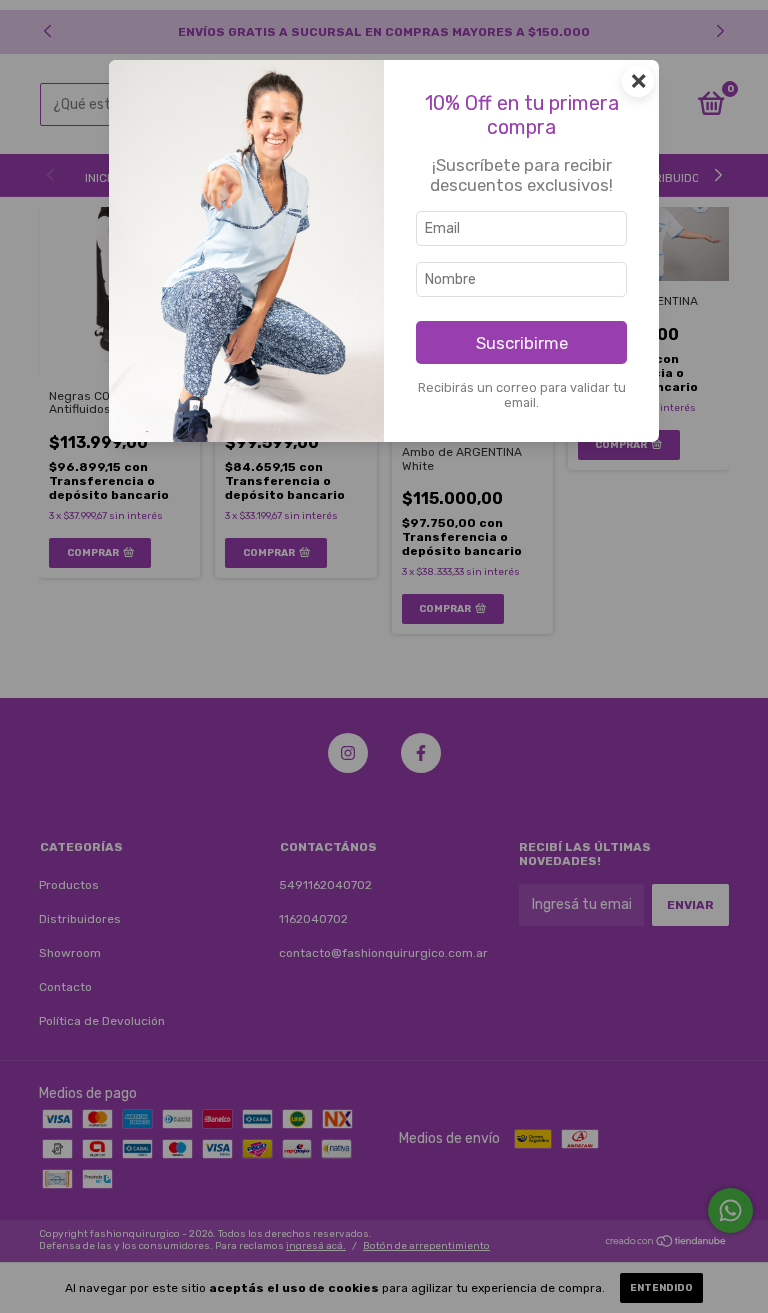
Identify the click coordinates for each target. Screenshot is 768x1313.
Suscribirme (522, 343)
